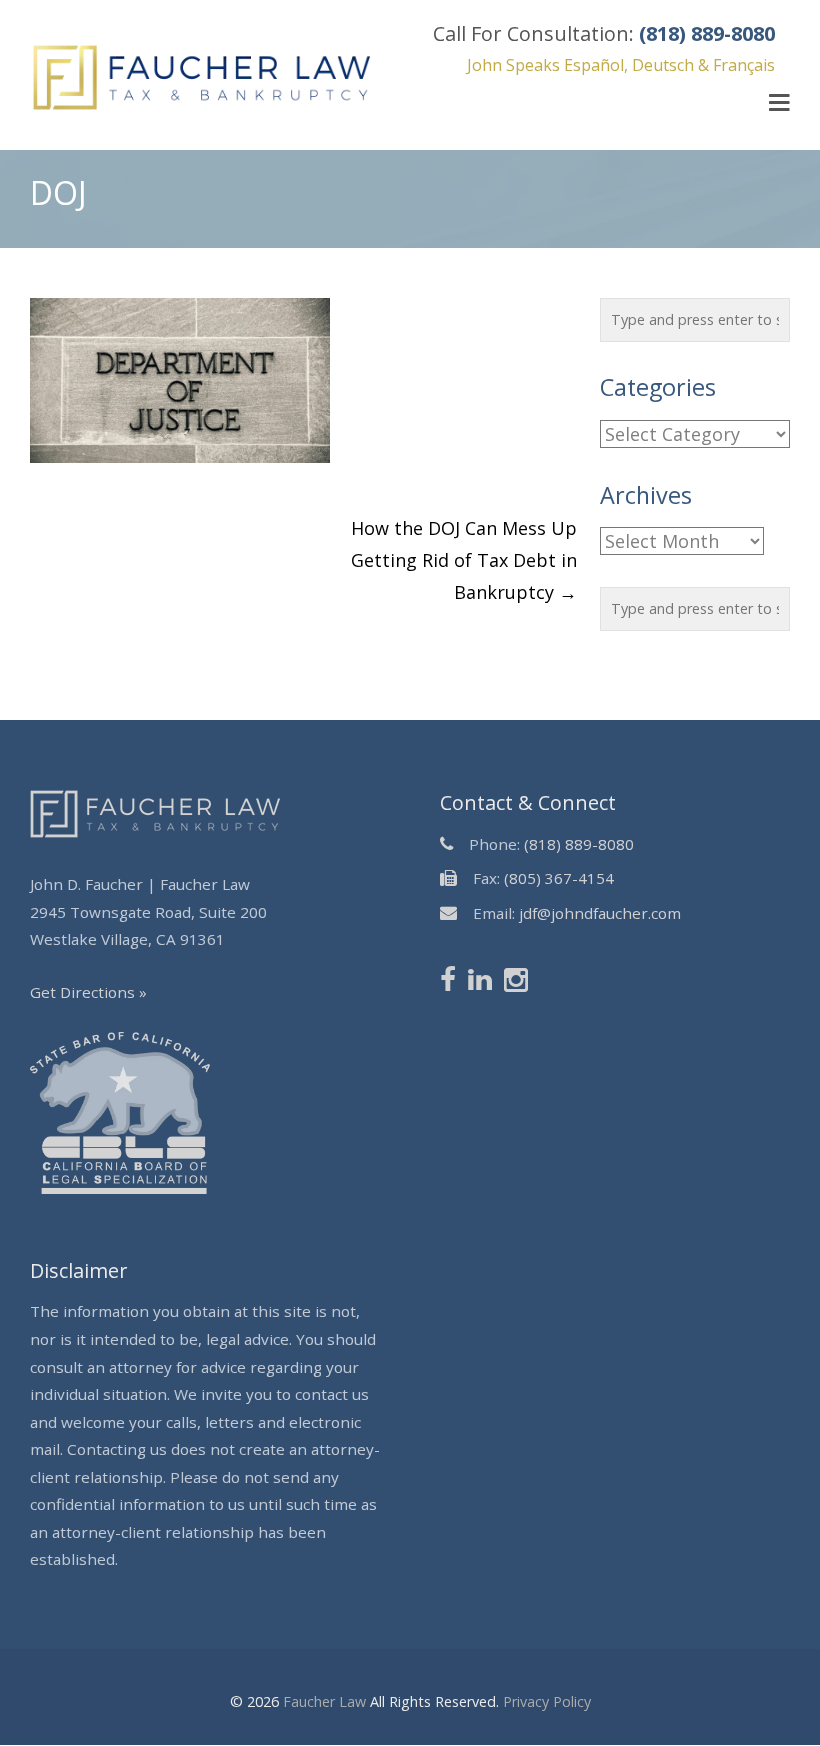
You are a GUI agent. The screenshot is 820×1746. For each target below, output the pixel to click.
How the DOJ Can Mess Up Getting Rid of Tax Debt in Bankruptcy (464, 560)
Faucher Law (324, 1701)
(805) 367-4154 (559, 878)
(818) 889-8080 (579, 844)
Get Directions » (88, 992)
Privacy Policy (547, 1701)
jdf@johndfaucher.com (600, 913)
